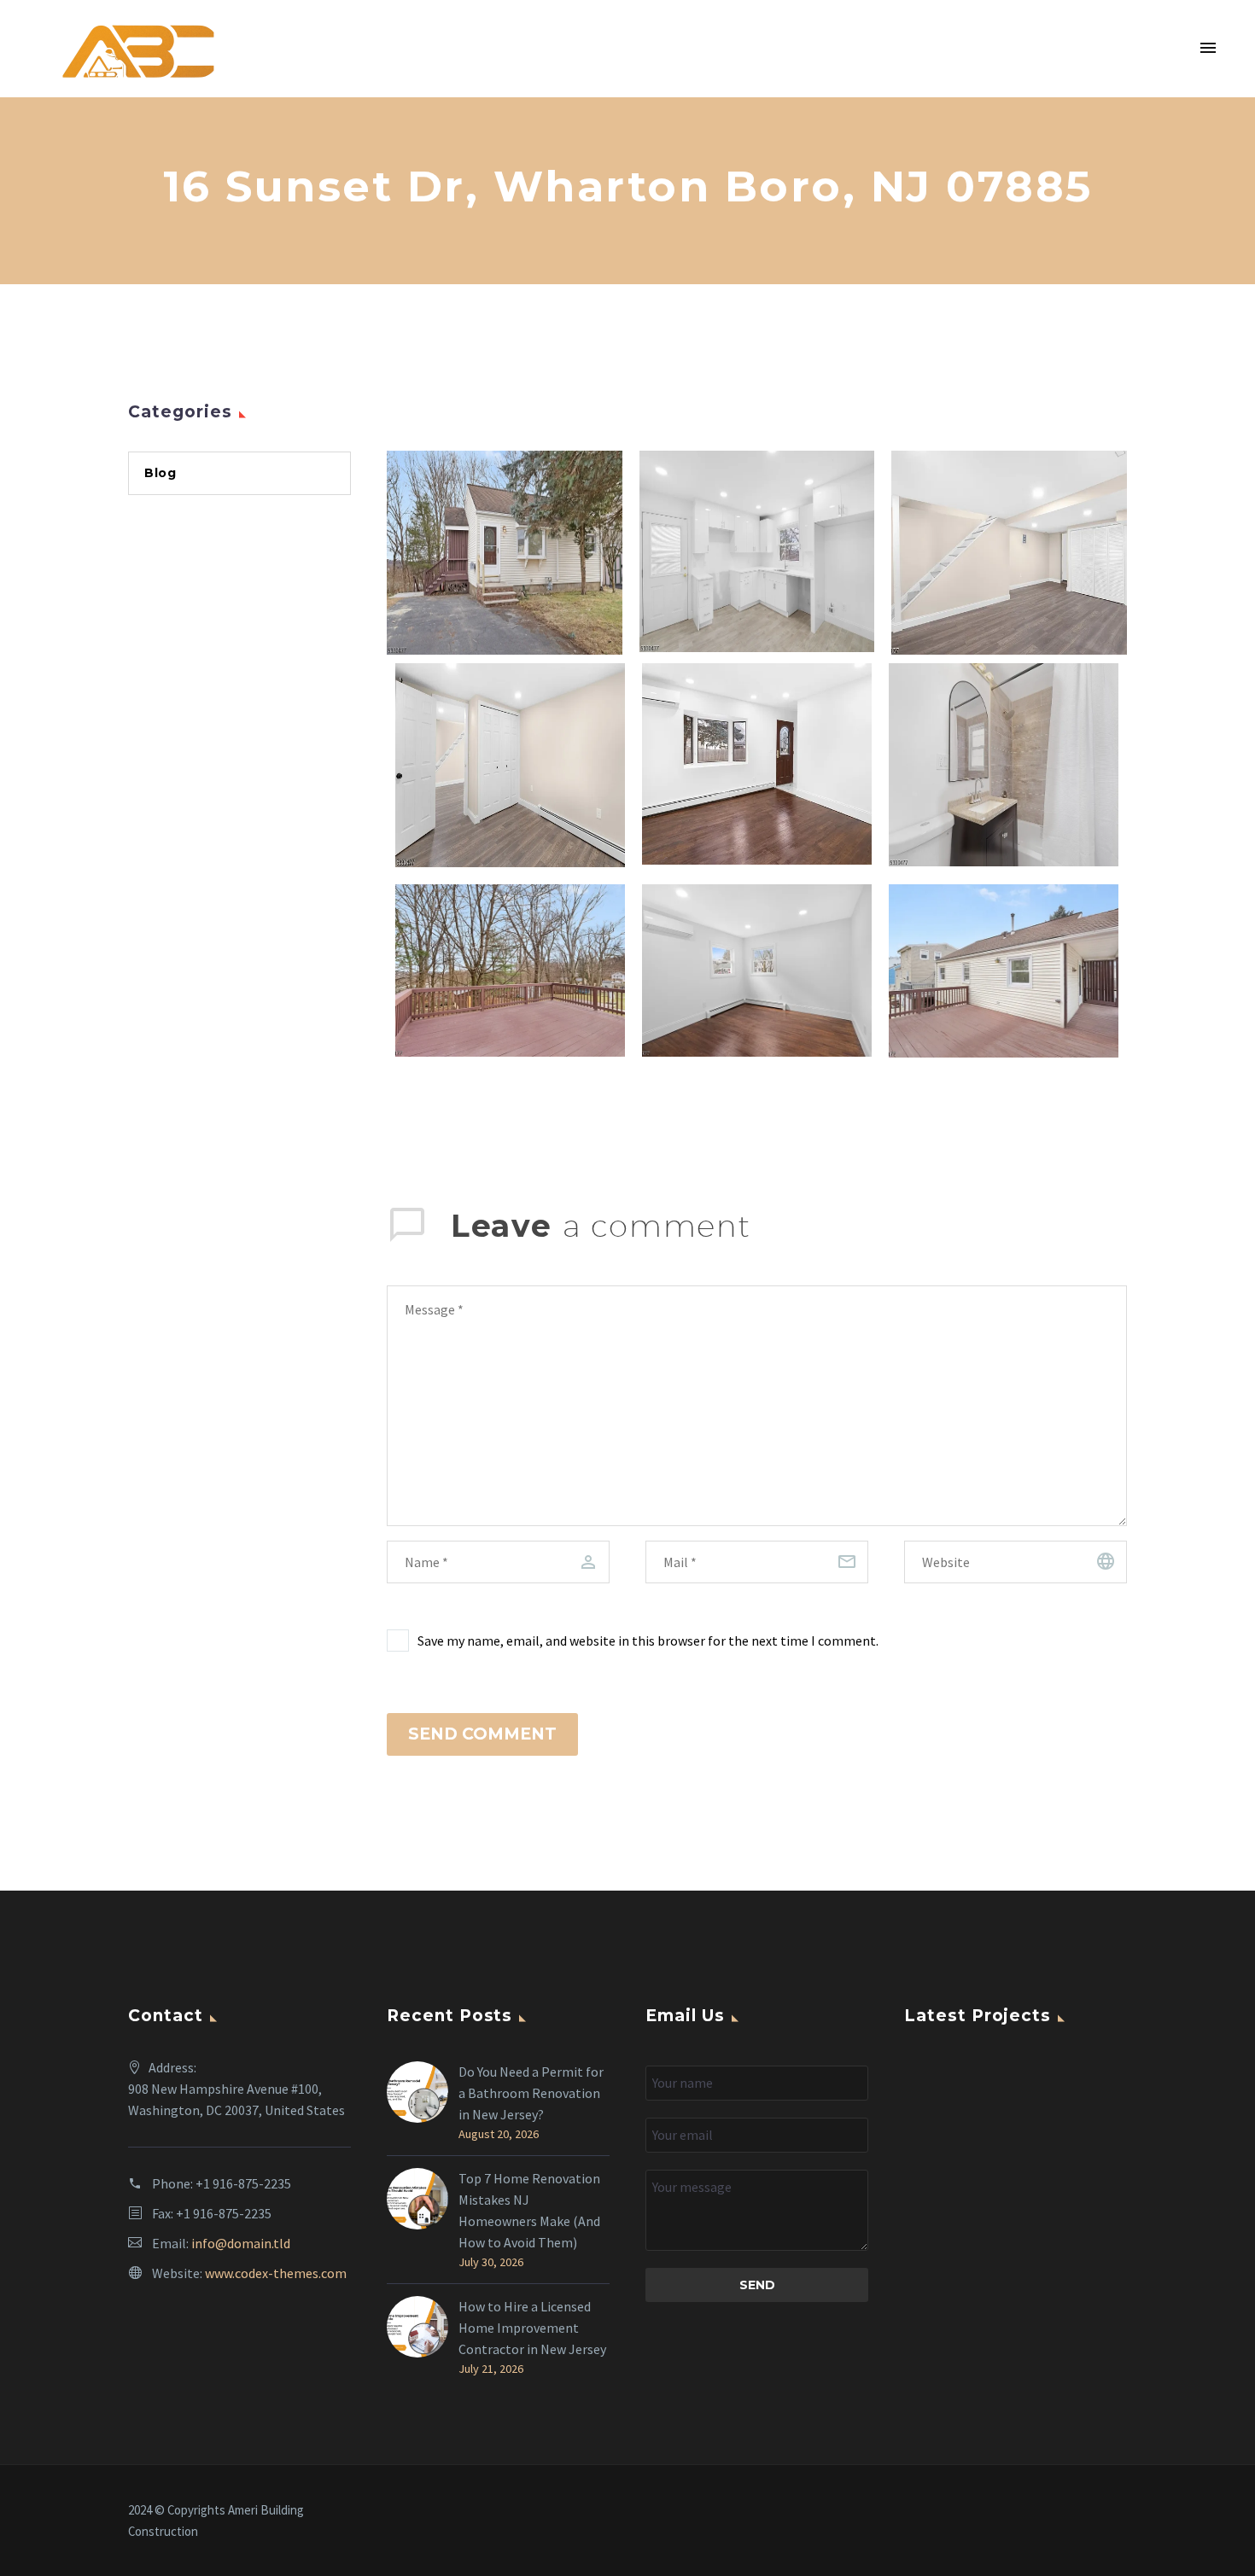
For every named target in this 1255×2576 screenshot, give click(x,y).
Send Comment (482, 1734)
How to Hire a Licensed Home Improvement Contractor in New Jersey (534, 2328)
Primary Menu (1208, 49)
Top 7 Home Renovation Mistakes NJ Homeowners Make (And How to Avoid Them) (529, 2210)
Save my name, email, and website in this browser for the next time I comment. (648, 1641)
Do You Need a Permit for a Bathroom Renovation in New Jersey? (531, 2093)
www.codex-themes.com (276, 2273)
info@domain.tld (241, 2243)
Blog (161, 473)
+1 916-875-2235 (243, 2183)
